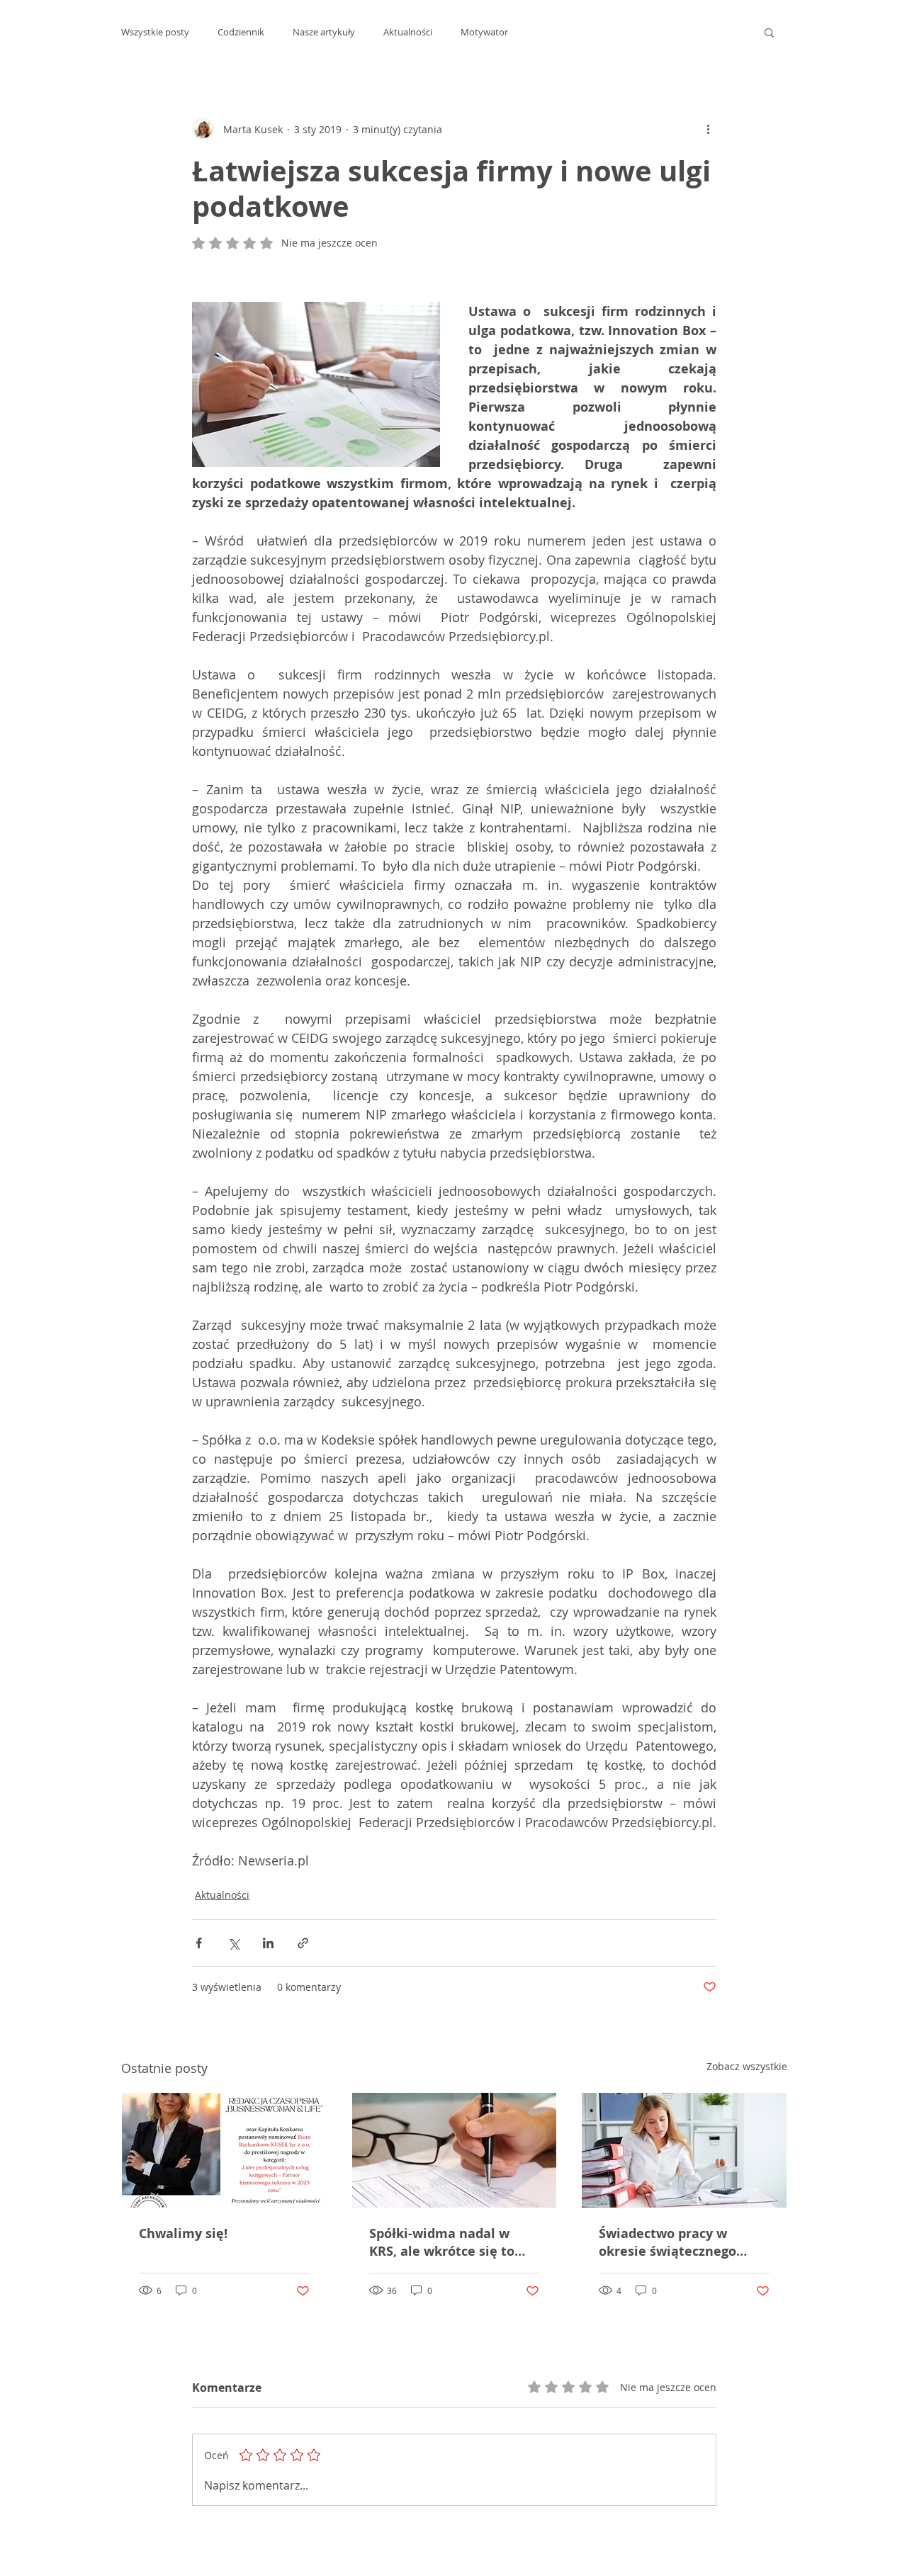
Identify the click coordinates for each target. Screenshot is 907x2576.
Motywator (484, 32)
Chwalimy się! (183, 2233)
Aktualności (408, 32)
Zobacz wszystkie (747, 2066)
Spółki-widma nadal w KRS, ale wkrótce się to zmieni (442, 2242)
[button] (769, 32)
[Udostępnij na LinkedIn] (268, 1943)
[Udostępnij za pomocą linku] (303, 1943)
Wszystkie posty (155, 32)
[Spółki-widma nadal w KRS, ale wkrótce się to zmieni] (455, 2150)
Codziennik (241, 32)
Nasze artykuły (324, 32)
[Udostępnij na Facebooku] (199, 1943)
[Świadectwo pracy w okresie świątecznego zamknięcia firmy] (684, 2150)
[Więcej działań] (708, 129)
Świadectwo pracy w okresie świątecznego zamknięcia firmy (667, 2242)
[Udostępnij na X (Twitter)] (233, 1943)
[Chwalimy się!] (224, 2150)
